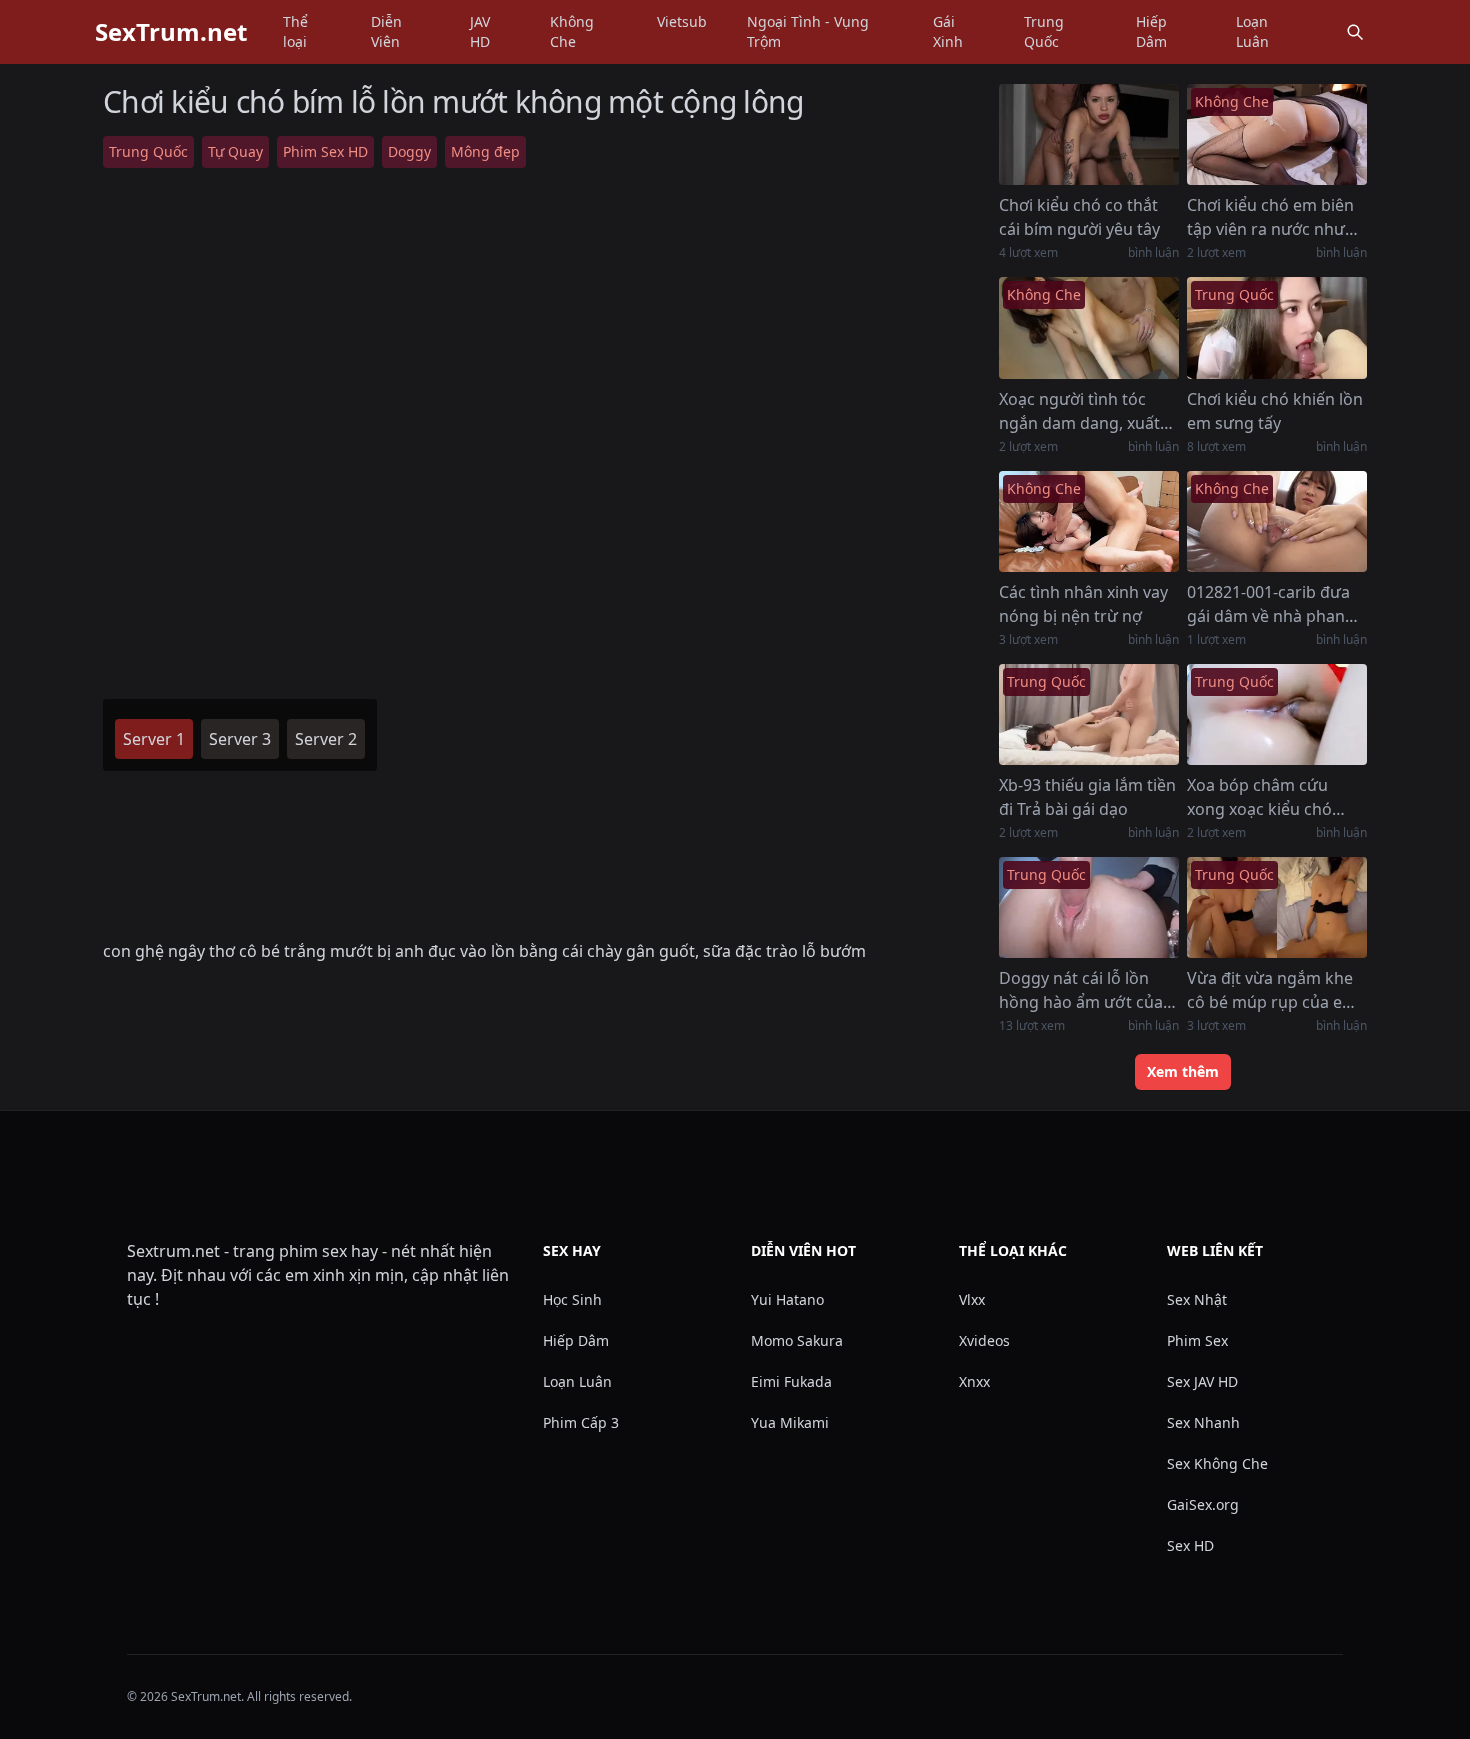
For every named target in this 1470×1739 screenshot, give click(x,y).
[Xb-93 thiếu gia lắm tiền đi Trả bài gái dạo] (1089, 714)
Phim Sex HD (325, 151)
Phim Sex (1197, 1340)
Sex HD (1190, 1545)
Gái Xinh (948, 31)
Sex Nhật (1197, 1299)
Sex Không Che (1217, 1463)
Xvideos (984, 1340)
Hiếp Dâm (1151, 31)
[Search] (1355, 32)
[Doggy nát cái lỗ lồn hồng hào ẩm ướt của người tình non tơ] (1089, 907)
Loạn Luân (1252, 31)
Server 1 (154, 739)
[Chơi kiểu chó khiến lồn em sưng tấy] (1277, 327)
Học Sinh (572, 1299)
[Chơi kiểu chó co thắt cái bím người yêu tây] (1089, 134)
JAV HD (480, 31)
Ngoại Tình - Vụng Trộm (808, 31)
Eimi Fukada (791, 1381)
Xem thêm (1183, 1071)
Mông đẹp (485, 151)
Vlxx (972, 1299)
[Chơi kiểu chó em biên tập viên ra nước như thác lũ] (1277, 134)
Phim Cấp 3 (581, 1422)
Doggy (409, 151)
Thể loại (295, 31)
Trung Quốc (1044, 31)
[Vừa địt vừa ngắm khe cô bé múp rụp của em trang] (1277, 907)
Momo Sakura (797, 1340)
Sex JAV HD (1202, 1381)
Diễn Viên (386, 31)
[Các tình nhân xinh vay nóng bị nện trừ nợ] (1089, 521)
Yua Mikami (790, 1422)
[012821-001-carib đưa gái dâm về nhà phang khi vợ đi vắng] (1277, 521)
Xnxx (974, 1381)
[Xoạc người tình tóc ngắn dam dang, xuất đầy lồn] (1089, 327)
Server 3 (240, 739)
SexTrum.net (171, 32)
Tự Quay (235, 151)
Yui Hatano (787, 1299)
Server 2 (326, 739)
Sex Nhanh (1203, 1422)
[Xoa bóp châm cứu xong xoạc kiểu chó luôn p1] (1277, 714)
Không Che (572, 31)
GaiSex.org (1203, 1504)
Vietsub (682, 21)
